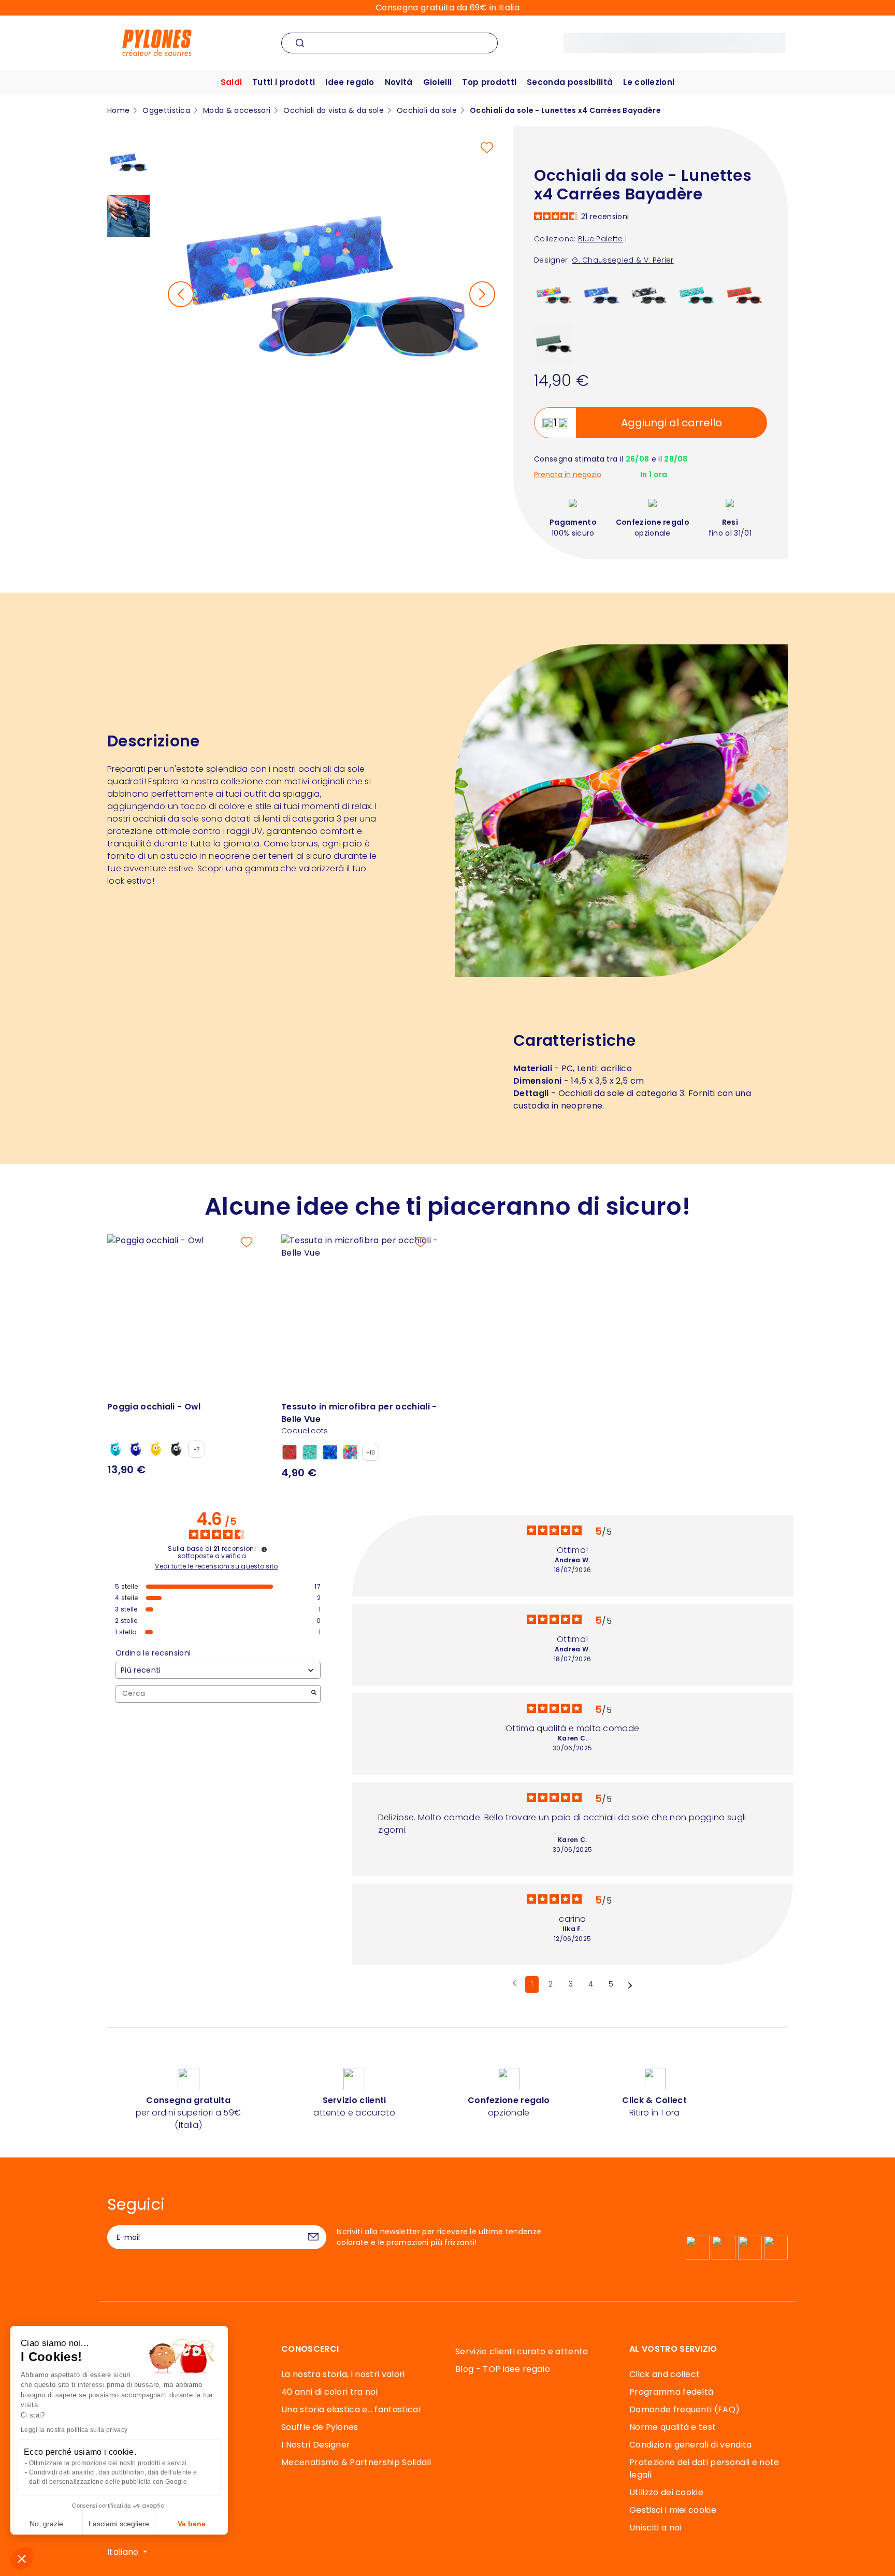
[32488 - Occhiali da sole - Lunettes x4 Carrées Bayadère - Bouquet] (554, 296)
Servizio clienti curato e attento (522, 2351)
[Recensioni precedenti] (515, 1983)
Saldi (232, 82)
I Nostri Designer (316, 2445)
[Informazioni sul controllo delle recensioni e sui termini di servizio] (264, 1549)
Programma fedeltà (671, 2392)
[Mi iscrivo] (313, 2237)
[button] (22, 2558)
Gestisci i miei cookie (673, 2510)
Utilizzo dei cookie (666, 2492)
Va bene (192, 2524)
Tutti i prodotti (284, 82)
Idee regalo (350, 82)
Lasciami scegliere (119, 2524)
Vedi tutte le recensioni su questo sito (216, 1566)
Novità (399, 82)
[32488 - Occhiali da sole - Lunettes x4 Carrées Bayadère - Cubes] (554, 343)
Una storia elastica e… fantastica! (351, 2409)
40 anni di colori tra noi (329, 2392)
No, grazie (46, 2524)
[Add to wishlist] (487, 148)
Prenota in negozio (568, 475)
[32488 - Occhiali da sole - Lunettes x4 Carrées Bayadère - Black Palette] (649, 296)
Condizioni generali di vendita (691, 2445)
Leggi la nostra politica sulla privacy (74, 2430)
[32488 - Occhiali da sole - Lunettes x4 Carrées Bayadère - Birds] (697, 296)
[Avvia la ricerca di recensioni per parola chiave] (314, 1694)
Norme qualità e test (673, 2427)
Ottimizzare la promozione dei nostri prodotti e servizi (108, 2463)
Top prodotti (489, 82)
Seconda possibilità (570, 82)
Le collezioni (649, 82)
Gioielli (438, 82)
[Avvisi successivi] (630, 1985)
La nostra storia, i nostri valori (343, 2374)
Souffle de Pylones (320, 2427)
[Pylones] (157, 42)
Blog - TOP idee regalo (503, 2369)
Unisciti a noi (655, 2528)
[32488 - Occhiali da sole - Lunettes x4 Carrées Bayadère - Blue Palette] (602, 296)
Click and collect (665, 2374)
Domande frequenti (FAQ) (684, 2409)
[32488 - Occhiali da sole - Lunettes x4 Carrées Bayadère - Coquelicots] (745, 296)
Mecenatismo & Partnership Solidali (356, 2462)
